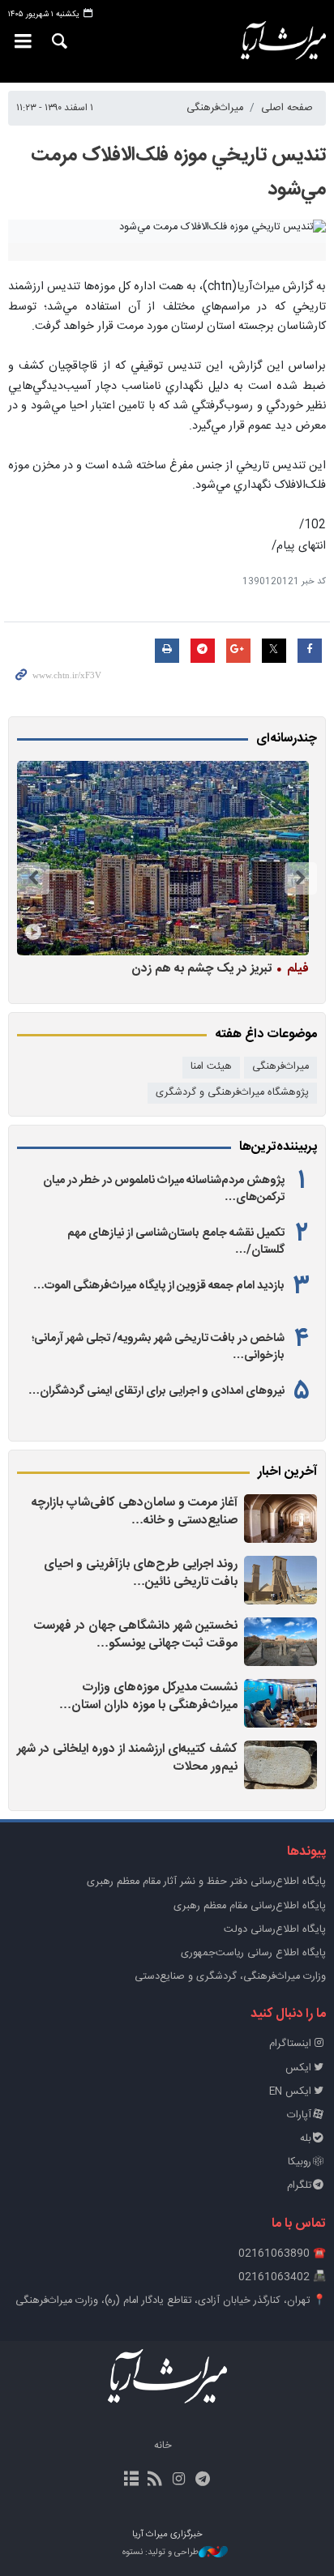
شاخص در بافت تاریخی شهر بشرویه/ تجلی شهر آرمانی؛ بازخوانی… (158, 1347)
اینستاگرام (290, 2044)
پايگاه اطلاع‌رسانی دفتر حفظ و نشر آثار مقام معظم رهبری (206, 1882)
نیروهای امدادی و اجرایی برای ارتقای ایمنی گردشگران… (156, 1391)
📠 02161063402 (282, 2277)
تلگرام (299, 2186)
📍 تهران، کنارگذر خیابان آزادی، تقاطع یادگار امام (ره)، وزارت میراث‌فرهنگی (171, 2301)
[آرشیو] (132, 2480)
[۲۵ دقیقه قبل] (280, 1642)
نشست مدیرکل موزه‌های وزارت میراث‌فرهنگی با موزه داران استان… (148, 1696)
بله (306, 2139)
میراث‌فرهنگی (215, 108)
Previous (301, 878)
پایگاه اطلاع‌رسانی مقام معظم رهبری (250, 1906)
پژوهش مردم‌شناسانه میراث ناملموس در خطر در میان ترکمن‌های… (164, 1189)
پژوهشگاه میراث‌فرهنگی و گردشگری (232, 1093)
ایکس (298, 2068)
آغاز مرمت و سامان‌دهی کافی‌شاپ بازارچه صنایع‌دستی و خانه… (135, 1512)
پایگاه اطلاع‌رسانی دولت (275, 1930)
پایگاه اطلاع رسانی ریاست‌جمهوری (253, 1953)
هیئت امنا (211, 1067)
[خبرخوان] (155, 2480)
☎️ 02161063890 (282, 2254)
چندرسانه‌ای (287, 739)
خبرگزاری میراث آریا (278, 41)
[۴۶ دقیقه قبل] (280, 1703)
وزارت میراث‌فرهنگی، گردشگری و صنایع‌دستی (230, 1977)
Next (33, 878)
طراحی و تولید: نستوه (161, 2553)
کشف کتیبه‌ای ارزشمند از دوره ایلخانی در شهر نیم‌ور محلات (127, 1758)
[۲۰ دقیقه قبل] (280, 1580)
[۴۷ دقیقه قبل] (280, 1765)
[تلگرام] (202, 2480)
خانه (163, 2446)
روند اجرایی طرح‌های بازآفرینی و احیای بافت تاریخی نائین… (141, 1573)
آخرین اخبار (287, 1472)
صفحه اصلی (287, 108)
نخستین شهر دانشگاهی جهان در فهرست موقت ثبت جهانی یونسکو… (136, 1635)
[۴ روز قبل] (163, 858)
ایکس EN (290, 2092)
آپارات (299, 2115)
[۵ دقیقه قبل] (280, 1519)
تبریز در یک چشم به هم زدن (220, 968)
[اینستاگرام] (179, 2480)
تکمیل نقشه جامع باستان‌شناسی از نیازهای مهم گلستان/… (176, 1241)
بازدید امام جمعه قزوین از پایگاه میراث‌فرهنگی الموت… (159, 1286)
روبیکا (300, 2162)
